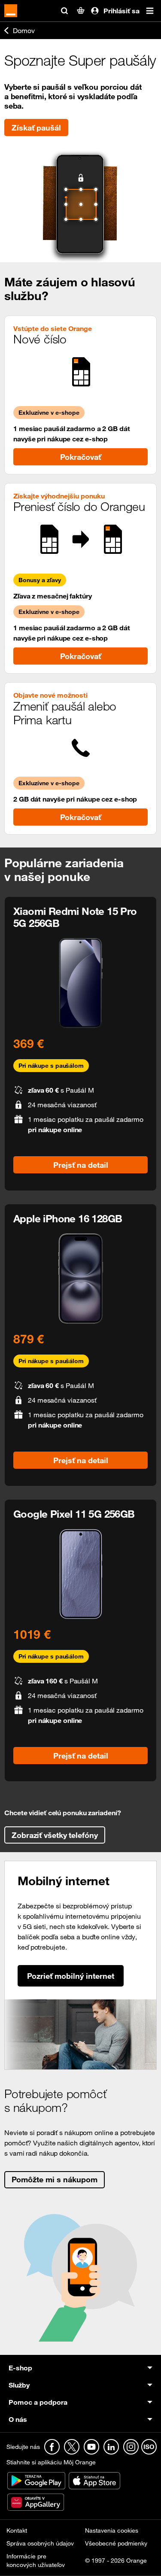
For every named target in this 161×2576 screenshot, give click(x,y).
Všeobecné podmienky (116, 2543)
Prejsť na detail (81, 1165)
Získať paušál (36, 128)
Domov (24, 30)
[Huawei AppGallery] (36, 2501)
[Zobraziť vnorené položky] (97, 2368)
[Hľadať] (64, 11)
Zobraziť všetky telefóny (55, 1835)
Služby (19, 2385)
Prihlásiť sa (122, 11)
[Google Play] (37, 2480)
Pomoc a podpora (38, 2402)
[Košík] (81, 11)
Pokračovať (80, 457)
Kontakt (17, 2530)
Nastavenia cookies (112, 2530)
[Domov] (11, 11)
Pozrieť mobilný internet (71, 1976)
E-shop (20, 2368)
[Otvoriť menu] (150, 11)
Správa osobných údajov (40, 2543)
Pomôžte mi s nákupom (55, 2179)
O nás (18, 2419)
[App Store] (94, 2480)
